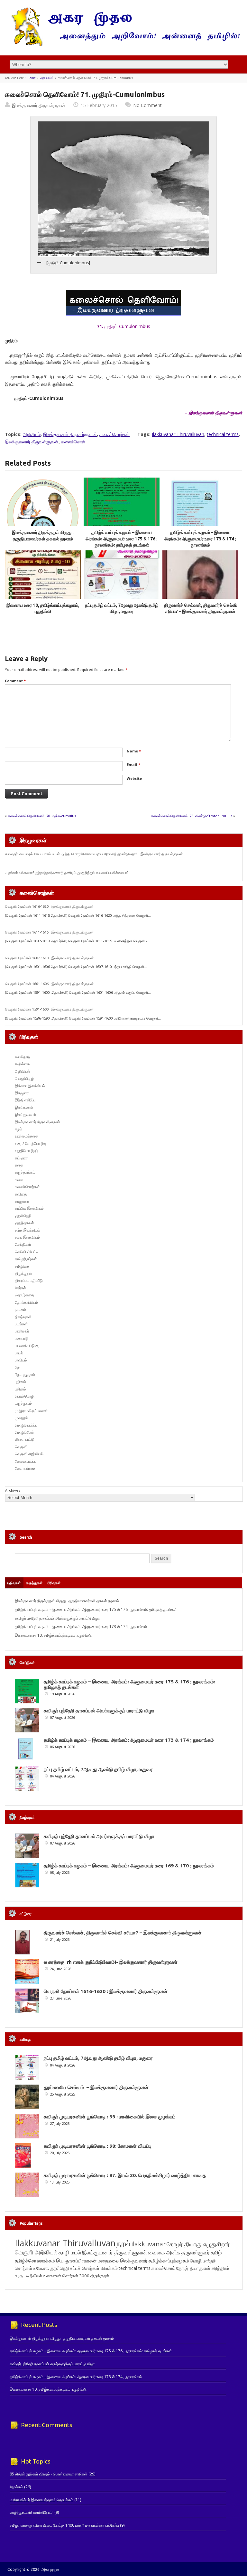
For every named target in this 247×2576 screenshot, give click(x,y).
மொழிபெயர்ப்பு (26, 1425)
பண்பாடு (22, 1338)
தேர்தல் (20, 1288)
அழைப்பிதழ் (24, 1078)
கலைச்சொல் (73, 442)
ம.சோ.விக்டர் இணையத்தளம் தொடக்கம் (41, 2500)
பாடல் (19, 1353)
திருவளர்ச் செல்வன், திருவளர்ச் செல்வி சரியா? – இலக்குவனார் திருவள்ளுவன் (123, 1933)
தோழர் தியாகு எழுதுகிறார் (198, 2244)
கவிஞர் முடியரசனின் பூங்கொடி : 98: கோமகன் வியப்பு (98, 2146)
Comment (15, 681)
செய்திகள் (23, 1244)
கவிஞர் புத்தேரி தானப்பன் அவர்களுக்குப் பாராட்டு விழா (57, 1618)
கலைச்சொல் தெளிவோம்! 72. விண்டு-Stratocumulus (192, 816)
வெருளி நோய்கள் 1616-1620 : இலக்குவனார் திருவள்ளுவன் (49, 906)
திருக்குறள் (24, 1273)
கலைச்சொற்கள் (114, 434)
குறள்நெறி (23, 1216)
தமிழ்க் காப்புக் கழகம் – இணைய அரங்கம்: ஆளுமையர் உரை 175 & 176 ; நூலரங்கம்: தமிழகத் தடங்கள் (122, 539)
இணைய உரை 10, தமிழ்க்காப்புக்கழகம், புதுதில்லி (53, 1635)
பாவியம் (21, 1360)
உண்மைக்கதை (27, 1136)
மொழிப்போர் (24, 1432)
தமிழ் (216, 2252)
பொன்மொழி (25, 1396)
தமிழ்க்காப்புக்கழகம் (169, 2261)
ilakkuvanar (148, 2244)
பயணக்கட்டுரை (27, 1346)
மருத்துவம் (23, 1403)
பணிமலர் (22, 1331)
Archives (13, 1490)
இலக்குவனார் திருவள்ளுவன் (39, 105)
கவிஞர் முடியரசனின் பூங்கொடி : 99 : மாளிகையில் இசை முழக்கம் (110, 2117)
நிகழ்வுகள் (23, 1317)
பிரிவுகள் (54, 1583)
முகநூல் (21, 1418)
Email (133, 765)
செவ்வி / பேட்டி (26, 1252)
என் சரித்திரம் (216, 2268)
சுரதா (20, 2276)
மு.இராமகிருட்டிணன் (31, 1411)
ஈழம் (18, 1129)
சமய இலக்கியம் (27, 1237)
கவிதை (21, 1194)
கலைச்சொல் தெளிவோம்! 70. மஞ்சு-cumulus (42, 816)
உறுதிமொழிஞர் (27, 1151)
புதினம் (20, 1382)
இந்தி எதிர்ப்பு (25, 1100)
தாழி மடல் (70, 2252)
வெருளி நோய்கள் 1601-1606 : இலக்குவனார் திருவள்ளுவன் (49, 984)
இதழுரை (22, 1093)
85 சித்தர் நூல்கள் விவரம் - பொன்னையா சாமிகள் (49, 2474)
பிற (17, 1367)
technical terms (223, 434)
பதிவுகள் (14, 1583)
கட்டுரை (21, 1158)
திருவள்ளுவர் (196, 2252)
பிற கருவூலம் (25, 1375)
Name (134, 751)
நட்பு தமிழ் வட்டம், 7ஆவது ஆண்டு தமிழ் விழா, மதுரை (98, 1769)
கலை (19, 1180)
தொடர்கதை (24, 1295)
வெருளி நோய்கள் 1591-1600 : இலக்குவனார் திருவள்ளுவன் (49, 1009)
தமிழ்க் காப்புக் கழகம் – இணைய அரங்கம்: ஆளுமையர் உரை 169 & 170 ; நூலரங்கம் (129, 1866)
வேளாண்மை (25, 1468)
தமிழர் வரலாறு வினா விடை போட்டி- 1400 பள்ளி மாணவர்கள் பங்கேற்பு (64, 2525)
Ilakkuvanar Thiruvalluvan (178, 434)
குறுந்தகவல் (24, 1223)
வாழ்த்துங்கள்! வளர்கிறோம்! (32, 2512)
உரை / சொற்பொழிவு (30, 1143)
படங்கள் (21, 1324)
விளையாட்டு (25, 1439)
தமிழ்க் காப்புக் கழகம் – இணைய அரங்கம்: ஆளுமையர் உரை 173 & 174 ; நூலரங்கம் (200, 539)
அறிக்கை (22, 1064)
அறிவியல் (47, 78)
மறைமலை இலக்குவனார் (123, 2261)
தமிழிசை (22, 1266)
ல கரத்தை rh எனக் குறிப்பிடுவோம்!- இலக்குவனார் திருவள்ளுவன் (111, 1962)
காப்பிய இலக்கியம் (29, 1208)
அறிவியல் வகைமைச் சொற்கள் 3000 (58, 2276)
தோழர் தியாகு (189, 2268)
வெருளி (21, 1447)
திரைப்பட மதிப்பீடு (29, 1280)
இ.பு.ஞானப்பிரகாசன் (76, 2261)
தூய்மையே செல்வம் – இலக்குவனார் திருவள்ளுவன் (96, 2087)
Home (32, 78)
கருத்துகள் (34, 1583)
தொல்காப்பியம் (26, 1302)
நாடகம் (20, 1309)
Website (134, 778)
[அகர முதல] (123, 45)
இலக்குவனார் (25, 1114)
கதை (19, 1165)
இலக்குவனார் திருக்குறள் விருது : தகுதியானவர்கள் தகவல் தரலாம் (67, 1601)
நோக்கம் (16, 2487)
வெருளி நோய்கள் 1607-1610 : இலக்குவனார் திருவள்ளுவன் (49, 958)
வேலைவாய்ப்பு (26, 1461)
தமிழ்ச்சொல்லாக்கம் (35, 2261)
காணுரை (22, 1201)
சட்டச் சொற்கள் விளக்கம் (94, 2268)
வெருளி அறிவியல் (29, 1454)
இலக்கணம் (24, 1107)
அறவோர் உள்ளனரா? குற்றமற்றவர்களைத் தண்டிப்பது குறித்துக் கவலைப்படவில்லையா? (67, 873)
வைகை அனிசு (164, 2252)
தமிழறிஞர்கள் (26, 1259)
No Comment (147, 105)
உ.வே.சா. (41, 2268)
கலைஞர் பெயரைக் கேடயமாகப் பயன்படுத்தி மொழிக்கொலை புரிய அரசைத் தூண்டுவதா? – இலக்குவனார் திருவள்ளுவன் (94, 854)
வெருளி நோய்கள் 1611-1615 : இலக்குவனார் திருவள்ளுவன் (49, 932)
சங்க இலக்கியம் (27, 1230)
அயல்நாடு (23, 1057)
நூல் (123, 2243)
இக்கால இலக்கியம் (30, 1086)
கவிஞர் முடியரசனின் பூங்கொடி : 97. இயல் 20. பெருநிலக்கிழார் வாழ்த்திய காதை (125, 2175)
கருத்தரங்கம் (25, 1172)
